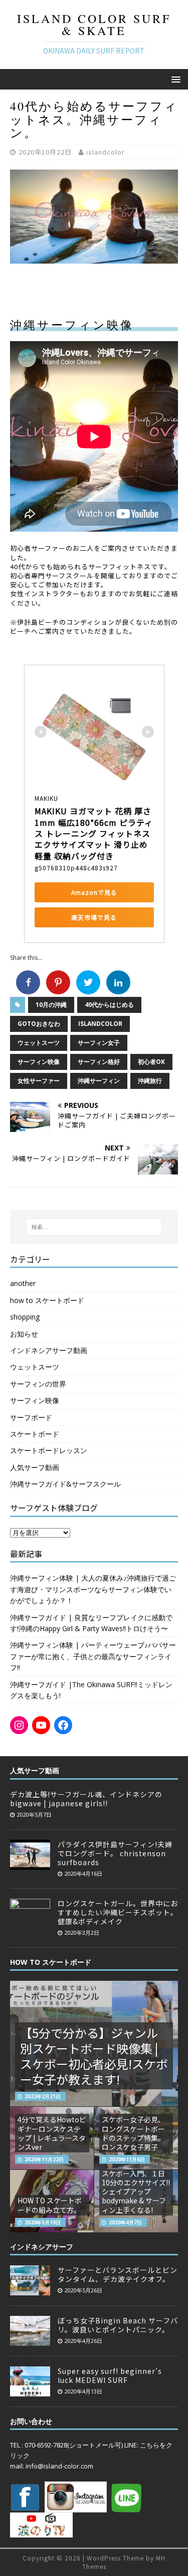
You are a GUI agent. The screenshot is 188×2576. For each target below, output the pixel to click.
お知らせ (24, 1334)
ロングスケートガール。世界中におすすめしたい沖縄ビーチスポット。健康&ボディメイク (118, 1912)
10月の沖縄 (51, 1005)
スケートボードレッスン (49, 1450)
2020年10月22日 (45, 152)
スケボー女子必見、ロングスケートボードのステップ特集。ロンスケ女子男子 (133, 2133)
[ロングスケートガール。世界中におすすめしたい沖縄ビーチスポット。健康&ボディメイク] (30, 1923)
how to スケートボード (47, 1300)
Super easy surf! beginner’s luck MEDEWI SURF (110, 2375)
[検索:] (94, 1227)
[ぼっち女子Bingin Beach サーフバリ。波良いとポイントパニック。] (30, 2340)
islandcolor (106, 152)
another (23, 1283)
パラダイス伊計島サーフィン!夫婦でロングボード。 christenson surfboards (115, 1853)
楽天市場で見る (94, 917)
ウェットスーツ (39, 1043)
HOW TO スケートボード (51, 1962)
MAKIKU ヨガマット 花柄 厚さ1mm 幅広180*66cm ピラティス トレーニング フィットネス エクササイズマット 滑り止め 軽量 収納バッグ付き (94, 833)
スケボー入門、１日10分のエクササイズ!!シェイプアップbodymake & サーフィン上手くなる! (136, 2192)
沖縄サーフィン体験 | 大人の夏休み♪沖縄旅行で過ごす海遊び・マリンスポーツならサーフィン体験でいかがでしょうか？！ (93, 1589)
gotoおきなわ (39, 1024)
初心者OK (151, 1062)
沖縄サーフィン (99, 1081)
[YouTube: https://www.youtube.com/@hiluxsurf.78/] (41, 1725)
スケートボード (35, 1434)
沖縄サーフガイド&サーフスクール (65, 1484)
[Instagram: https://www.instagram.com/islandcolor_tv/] (19, 1725)
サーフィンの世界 (38, 1384)
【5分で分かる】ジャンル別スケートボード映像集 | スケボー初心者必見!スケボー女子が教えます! (94, 2056)
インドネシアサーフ (42, 2247)
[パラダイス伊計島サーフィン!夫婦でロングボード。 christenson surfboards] (30, 1864)
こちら (150, 2445)
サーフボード (31, 1417)
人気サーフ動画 (35, 1467)
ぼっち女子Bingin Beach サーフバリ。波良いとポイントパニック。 (118, 2325)
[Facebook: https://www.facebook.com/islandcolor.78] (63, 1725)
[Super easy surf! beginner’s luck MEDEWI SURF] (30, 2391)
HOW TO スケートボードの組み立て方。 (50, 2205)
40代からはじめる (109, 1005)
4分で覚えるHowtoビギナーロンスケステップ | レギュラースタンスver (52, 2133)
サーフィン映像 (39, 1062)
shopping (25, 1317)
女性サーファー (39, 1081)
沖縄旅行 (150, 1081)
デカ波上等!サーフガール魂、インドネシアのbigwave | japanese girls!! (86, 1799)
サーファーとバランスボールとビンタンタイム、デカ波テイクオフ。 (118, 2274)
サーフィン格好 (99, 1062)
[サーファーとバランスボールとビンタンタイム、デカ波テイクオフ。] (30, 2290)
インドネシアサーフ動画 (49, 1350)
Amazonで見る (94, 892)
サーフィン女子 (99, 1043)
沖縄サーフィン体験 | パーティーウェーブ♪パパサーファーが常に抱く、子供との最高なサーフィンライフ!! (93, 1656)
